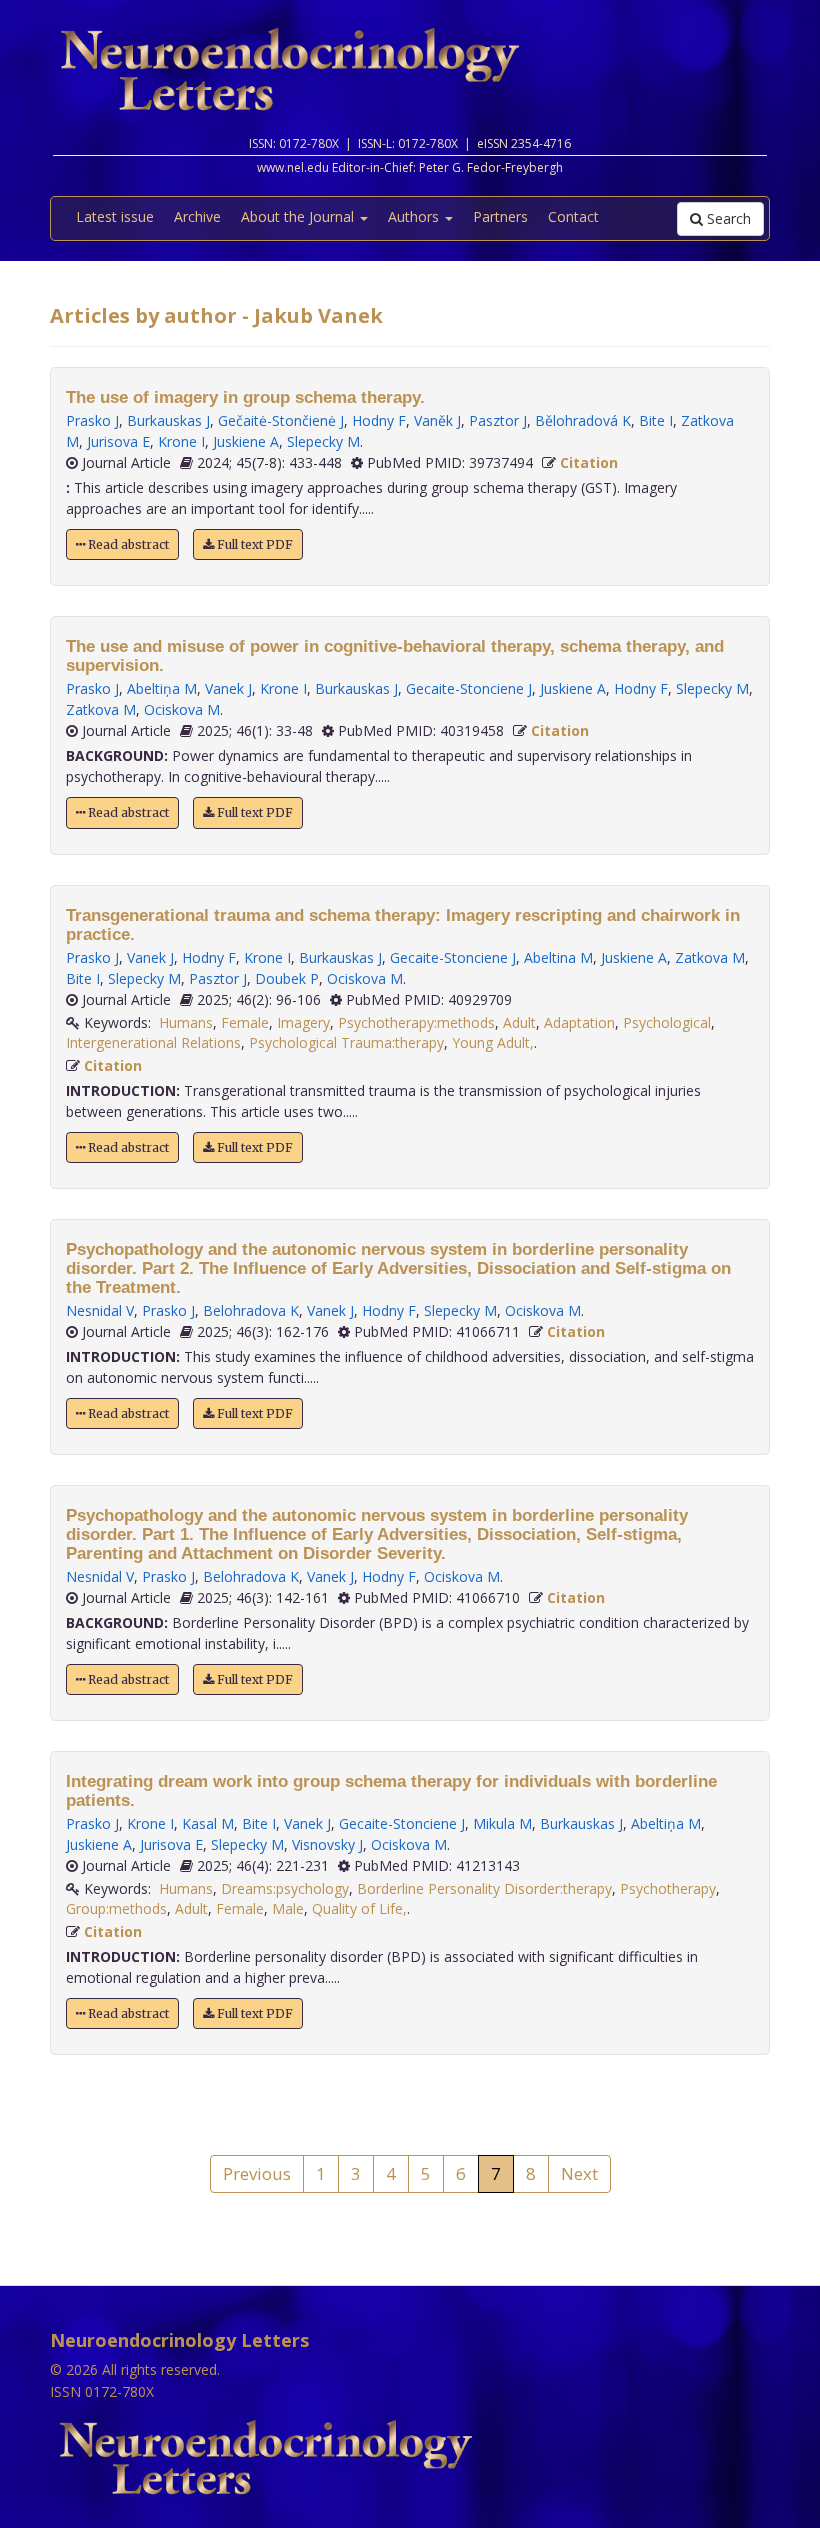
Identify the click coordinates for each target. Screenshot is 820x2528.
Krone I (181, 441)
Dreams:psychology (285, 1888)
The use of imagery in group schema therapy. (245, 397)
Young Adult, (493, 1042)
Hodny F (379, 420)
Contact (573, 216)
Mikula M (502, 1823)
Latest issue (115, 216)
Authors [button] (415, 216)
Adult (519, 1022)
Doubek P (287, 978)
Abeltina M (558, 957)
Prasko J (92, 420)
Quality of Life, (359, 1908)
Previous (257, 2173)
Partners (500, 216)
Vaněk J (437, 420)
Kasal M (208, 1823)
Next (579, 2173)
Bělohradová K (583, 420)
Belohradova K (251, 1310)
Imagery (303, 1022)
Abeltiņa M (162, 688)
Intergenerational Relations (153, 1042)
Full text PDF (253, 544)
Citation (589, 462)
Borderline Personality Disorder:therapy (484, 1888)
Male (288, 1908)
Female (245, 1022)
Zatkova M (101, 709)
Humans (186, 1022)
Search (727, 218)
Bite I (656, 420)
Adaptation (579, 1022)
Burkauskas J (168, 420)
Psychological (667, 1022)
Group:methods (116, 1908)
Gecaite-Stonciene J (469, 688)
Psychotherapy (668, 1888)
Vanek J (228, 688)
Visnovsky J (327, 1844)
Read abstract (127, 544)
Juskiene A (246, 441)
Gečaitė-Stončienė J (281, 420)
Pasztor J (498, 420)
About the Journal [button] (299, 216)
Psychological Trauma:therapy (346, 1042)
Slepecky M (323, 441)
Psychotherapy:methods (416, 1022)
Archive (197, 216)
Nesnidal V (100, 1310)
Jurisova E (118, 441)
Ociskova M (182, 709)
